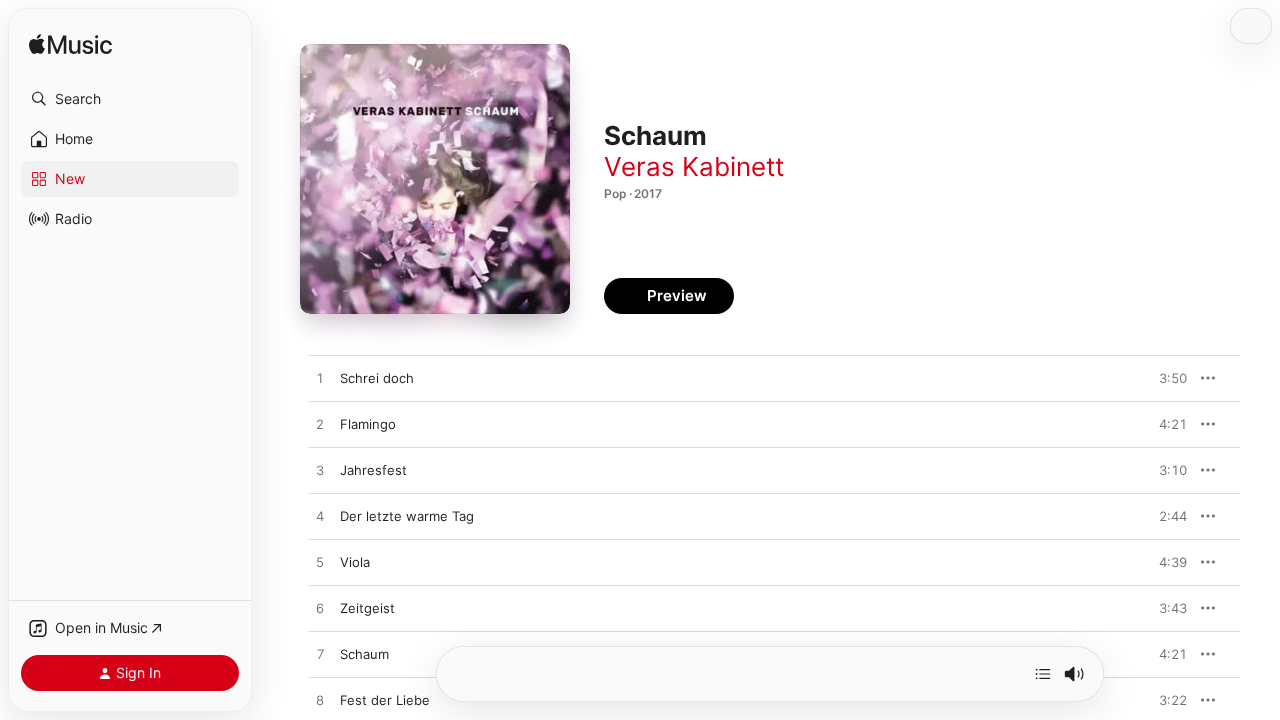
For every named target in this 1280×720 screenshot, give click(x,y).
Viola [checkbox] (355, 562)
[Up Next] (1043, 674)
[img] (70, 45)
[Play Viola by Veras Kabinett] (320, 563)
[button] (130, 99)
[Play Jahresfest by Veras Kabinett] (320, 471)
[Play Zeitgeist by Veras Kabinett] (320, 609)
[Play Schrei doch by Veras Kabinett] (320, 379)
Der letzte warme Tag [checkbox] (407, 516)
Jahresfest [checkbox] (373, 470)
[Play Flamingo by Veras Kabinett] (320, 425)
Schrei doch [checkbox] (377, 378)
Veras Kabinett (694, 166)
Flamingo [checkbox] (368, 424)
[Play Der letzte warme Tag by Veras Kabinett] (320, 517)
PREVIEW (1165, 378)
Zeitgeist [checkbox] (367, 608)
